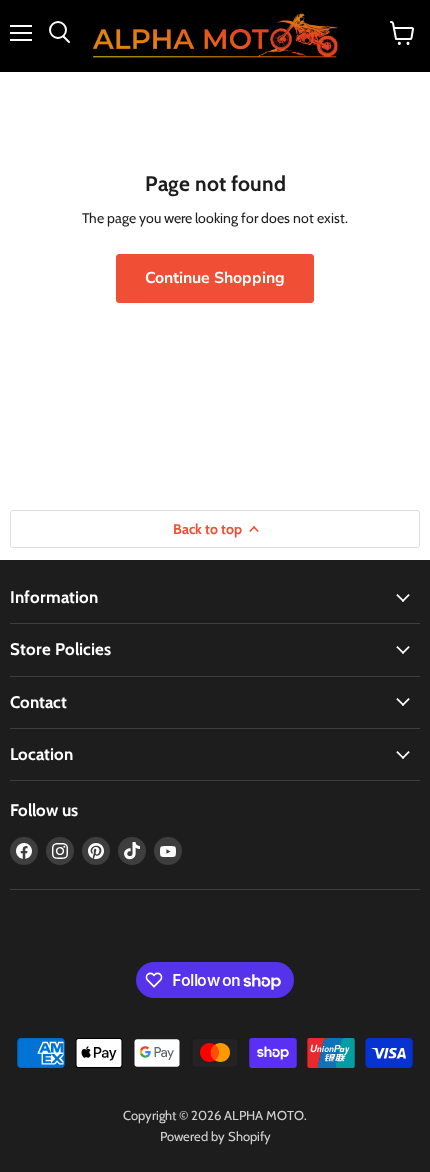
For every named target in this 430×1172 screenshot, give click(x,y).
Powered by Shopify (215, 1136)
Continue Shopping (215, 278)
